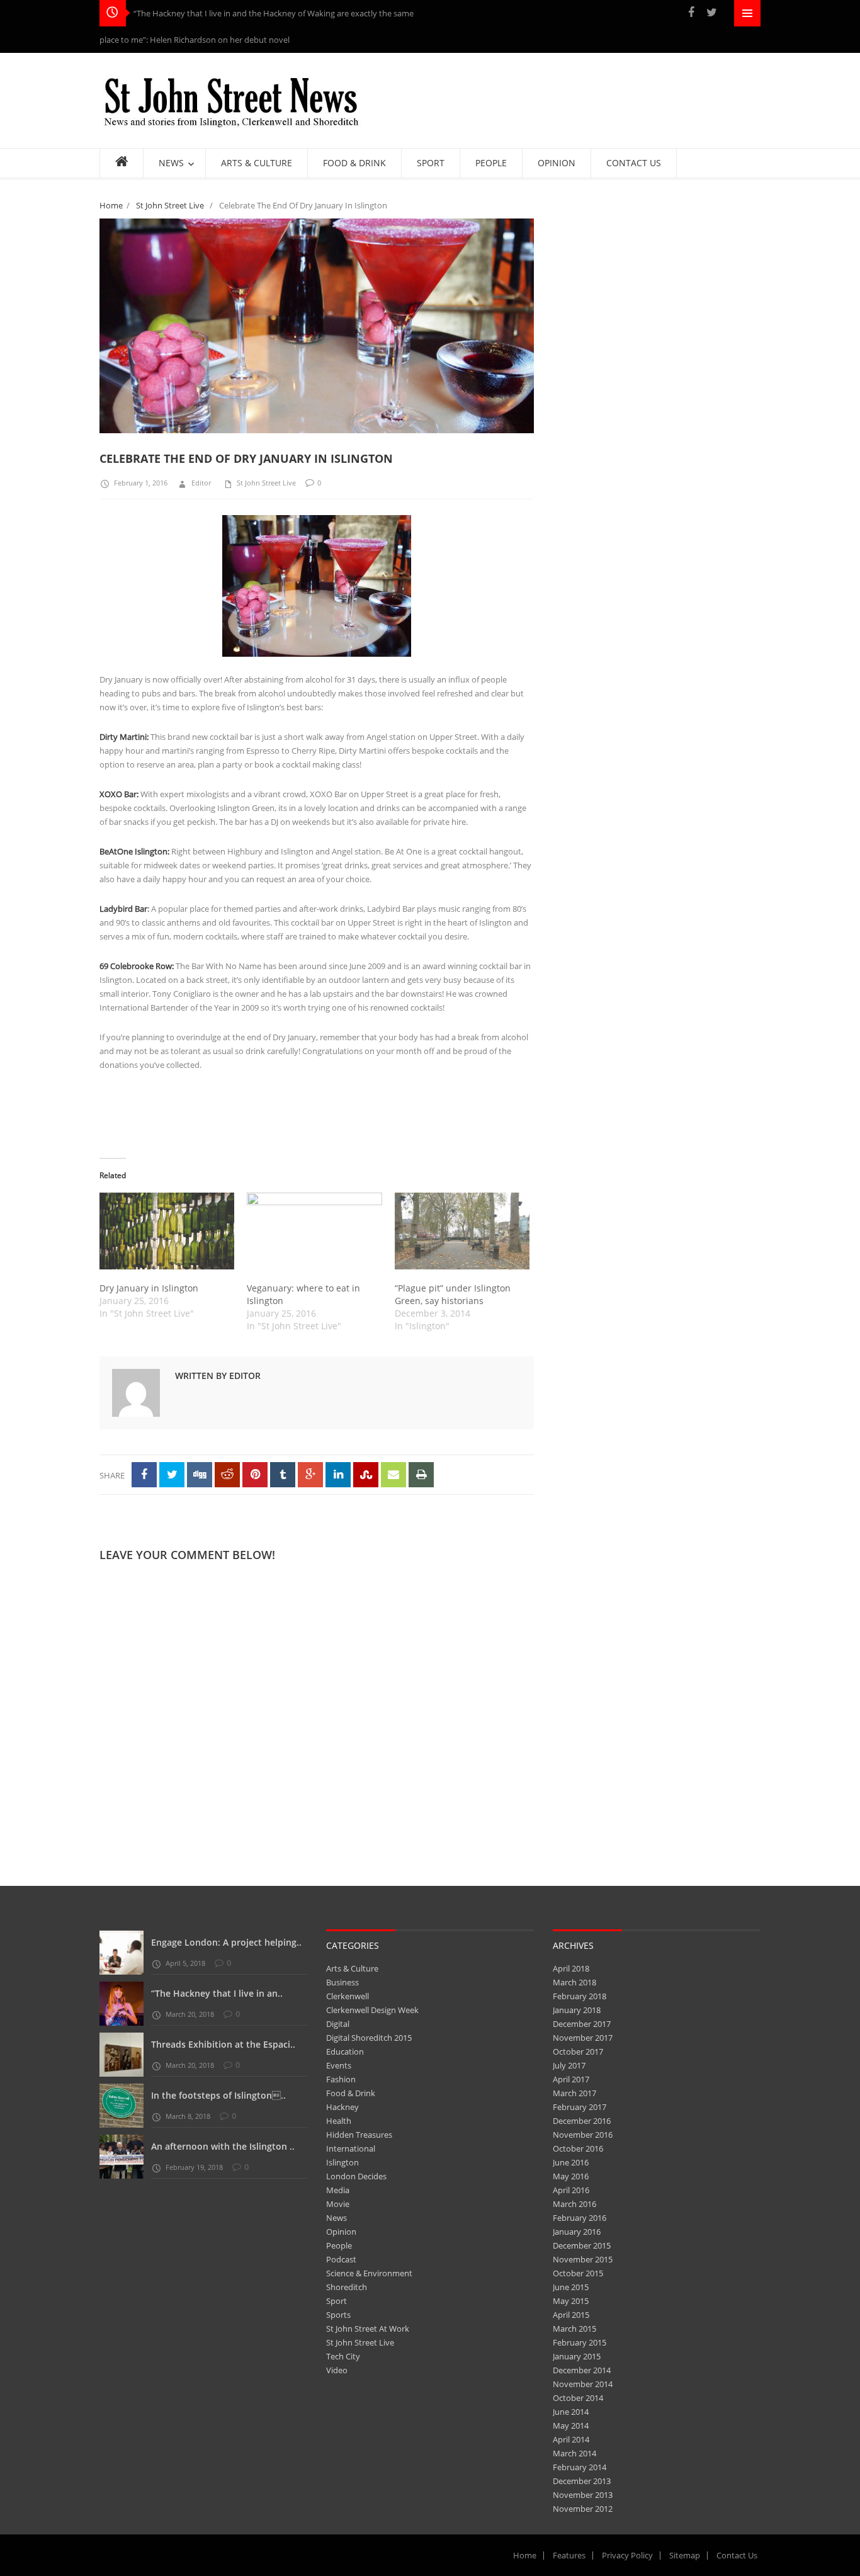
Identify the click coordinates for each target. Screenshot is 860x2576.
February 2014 (580, 2441)
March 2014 (574, 2427)
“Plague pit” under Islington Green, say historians (453, 1268)
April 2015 (571, 2288)
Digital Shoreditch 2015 (369, 2011)
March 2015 (574, 2302)
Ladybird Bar (123, 882)
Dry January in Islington (149, 1262)
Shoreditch (347, 2261)
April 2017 (571, 2053)
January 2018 (577, 1983)
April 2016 (571, 2164)
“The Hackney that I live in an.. (217, 1967)
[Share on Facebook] (144, 1448)
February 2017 (580, 2080)
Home (111, 179)
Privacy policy (627, 2529)
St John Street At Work (368, 2302)
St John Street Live (170, 179)
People (339, 2219)
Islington (342, 2136)
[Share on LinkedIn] (338, 1448)
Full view (511, 406)
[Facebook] (691, 12)
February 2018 (580, 1970)
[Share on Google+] (310, 1448)
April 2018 (571, 1942)
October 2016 (578, 2122)
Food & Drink (351, 2067)
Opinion (341, 2205)
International (351, 2122)
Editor (201, 456)
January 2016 (577, 2205)
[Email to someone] (393, 1448)
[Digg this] (200, 1448)
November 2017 (583, 2011)
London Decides (356, 2150)
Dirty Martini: (124, 710)
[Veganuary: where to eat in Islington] (314, 1205)
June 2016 (571, 2136)
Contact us (737, 2529)
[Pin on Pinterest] (255, 1448)
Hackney (342, 2080)
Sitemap (685, 2529)
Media (338, 2164)
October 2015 (578, 2247)
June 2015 (571, 2261)
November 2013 (583, 2468)
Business (342, 1956)
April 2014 (571, 2413)
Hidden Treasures (359, 2108)
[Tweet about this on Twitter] (172, 1448)
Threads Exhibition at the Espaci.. (223, 2018)
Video (337, 2344)
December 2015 (582, 2219)
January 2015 (577, 2330)
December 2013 (582, 2454)
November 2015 (583, 2233)
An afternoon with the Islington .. (223, 2120)
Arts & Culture (352, 1942)
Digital (338, 1997)
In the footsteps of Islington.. (218, 2069)
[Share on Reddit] (227, 1448)
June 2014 (571, 2385)
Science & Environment (369, 2247)
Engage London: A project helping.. (226, 1916)
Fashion (341, 2053)
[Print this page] (421, 1448)
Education (345, 2025)
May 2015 (571, 2274)
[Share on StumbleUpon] (366, 1448)
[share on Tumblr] (283, 1448)
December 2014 (582, 2344)
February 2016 (580, 2191)
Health (339, 2094)
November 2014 (583, 2358)
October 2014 (578, 2371)
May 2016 (571, 2150)
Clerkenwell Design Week (372, 1983)
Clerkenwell (348, 1970)
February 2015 (580, 2316)
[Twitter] (711, 12)
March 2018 (574, 1956)
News (337, 2191)
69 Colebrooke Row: (137, 939)
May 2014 (571, 2399)
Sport (337, 2274)
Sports (338, 2288)
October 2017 (578, 2025)
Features (569, 2529)
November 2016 (583, 2108)
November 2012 (583, 2482)
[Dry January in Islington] (167, 1205)
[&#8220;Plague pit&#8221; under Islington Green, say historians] (462, 1205)
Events (339, 2039)
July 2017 (569, 2039)
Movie (338, 2177)
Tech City (343, 2330)
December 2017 (582, 1997)
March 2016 (574, 2177)
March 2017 (574, 2067)
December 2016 (582, 2094)
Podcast (341, 2233)
